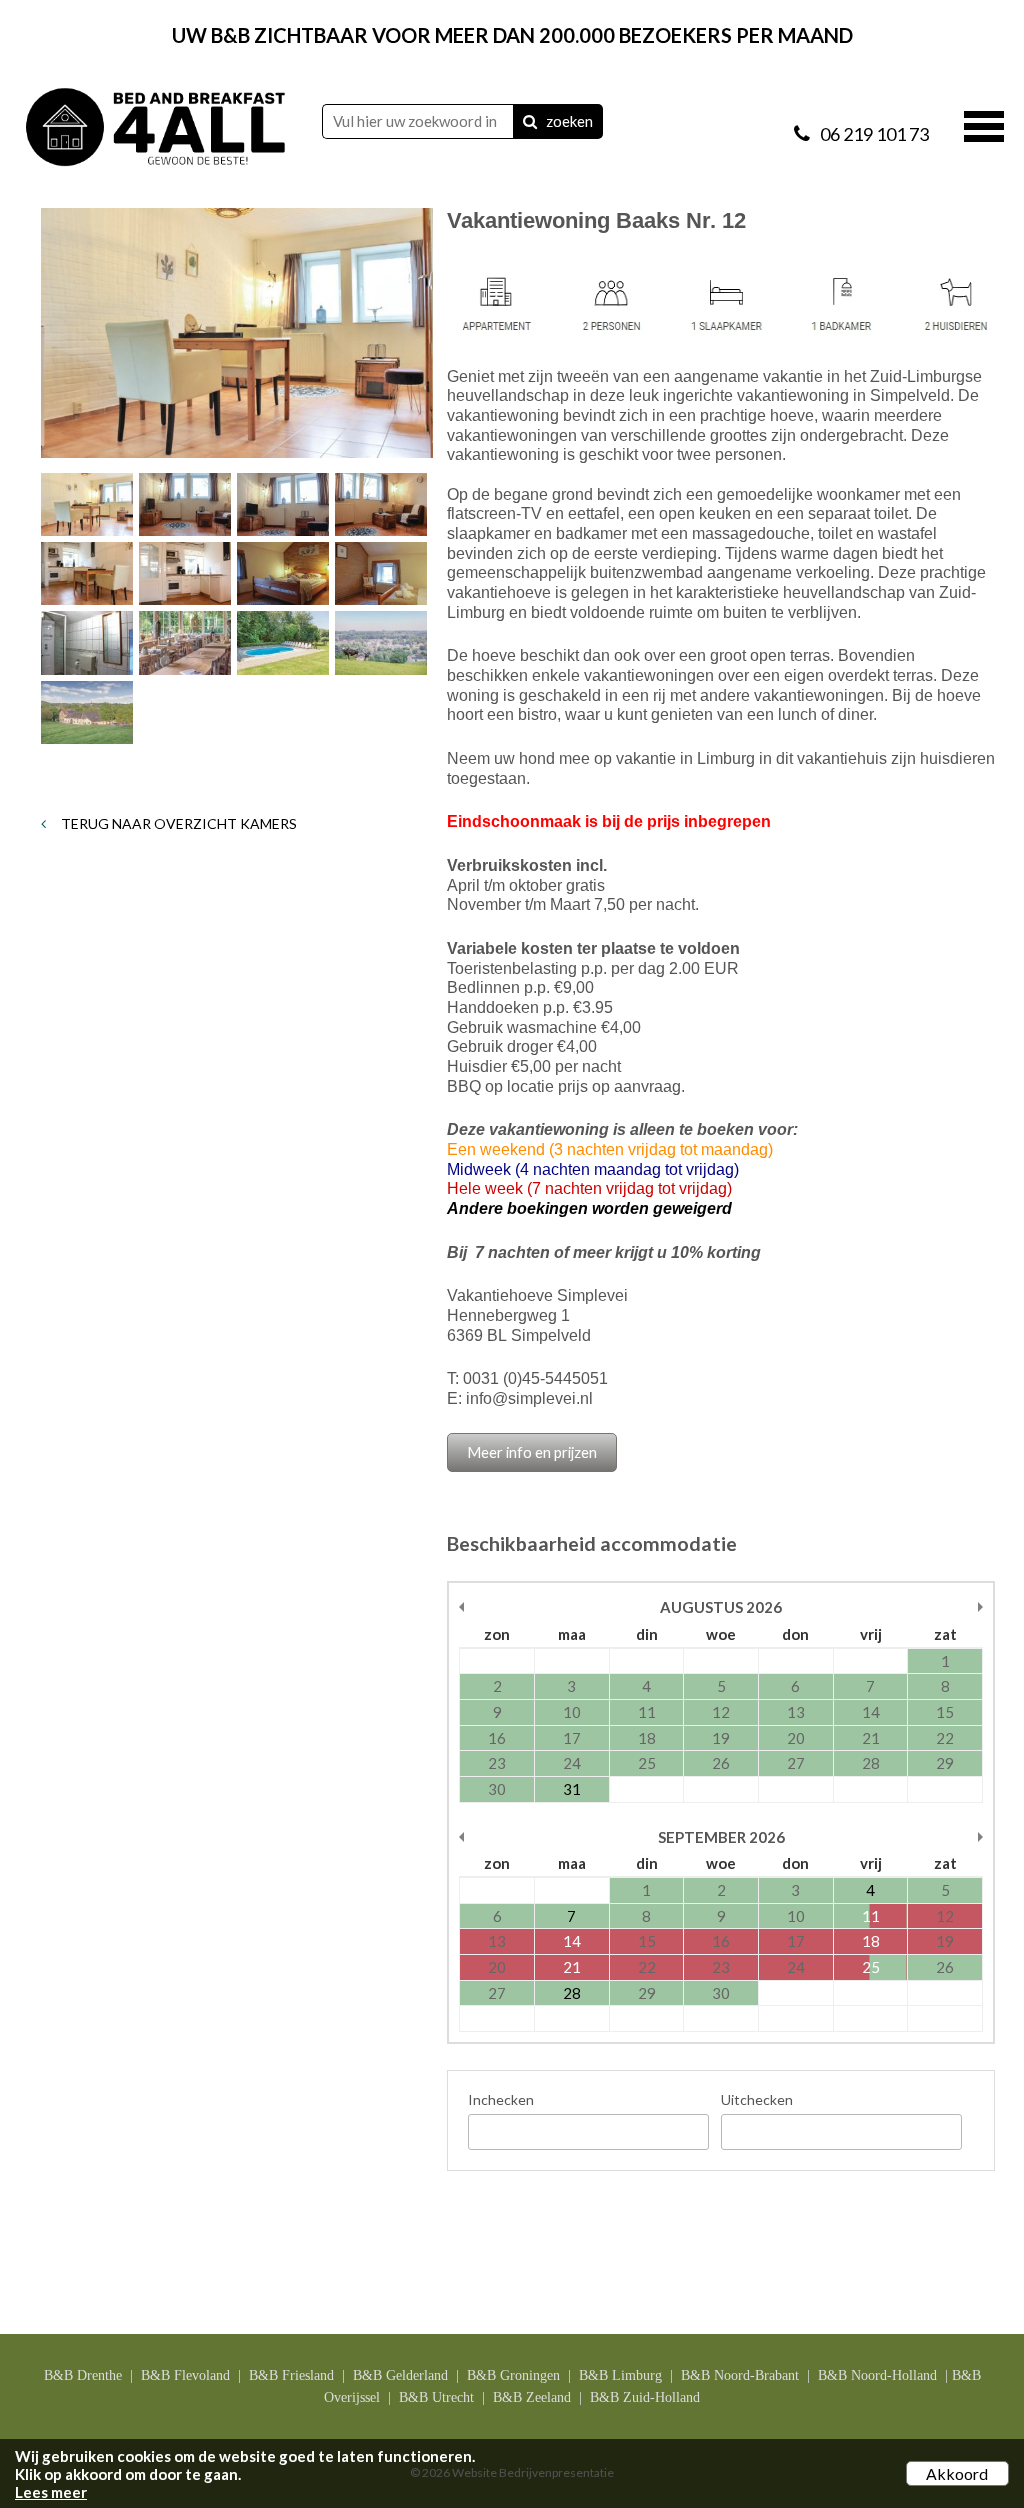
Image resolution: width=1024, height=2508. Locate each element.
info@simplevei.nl (529, 1398)
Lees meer (51, 2492)
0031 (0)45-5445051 (535, 1378)
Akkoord (957, 2473)
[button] (984, 124)
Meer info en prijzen (532, 1452)
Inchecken (501, 2099)
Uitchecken (757, 2099)
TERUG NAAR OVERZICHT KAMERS (177, 823)
